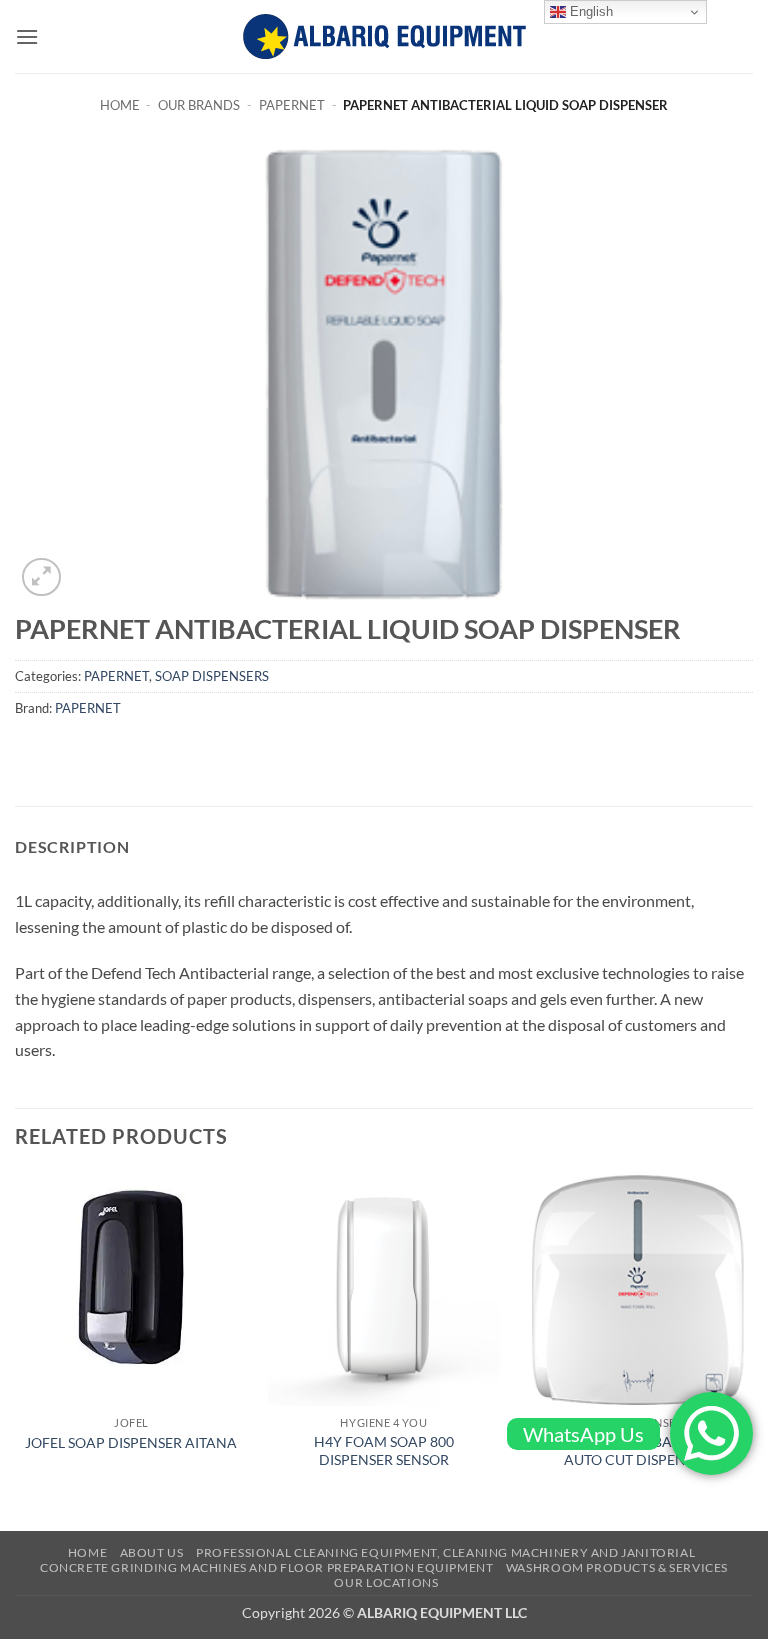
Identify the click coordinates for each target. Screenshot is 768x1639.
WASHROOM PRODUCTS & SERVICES (617, 1567)
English (589, 11)
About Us (152, 1552)
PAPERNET (292, 105)
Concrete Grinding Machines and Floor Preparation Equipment (267, 1567)
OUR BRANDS (199, 105)
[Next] (752, 1350)
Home (120, 105)
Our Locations (386, 1582)
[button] (27, 36)
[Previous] (16, 1350)
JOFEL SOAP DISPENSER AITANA (131, 1442)
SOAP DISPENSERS (212, 676)
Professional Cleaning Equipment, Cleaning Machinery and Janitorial (445, 1552)
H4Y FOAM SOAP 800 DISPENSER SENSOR (384, 1451)
